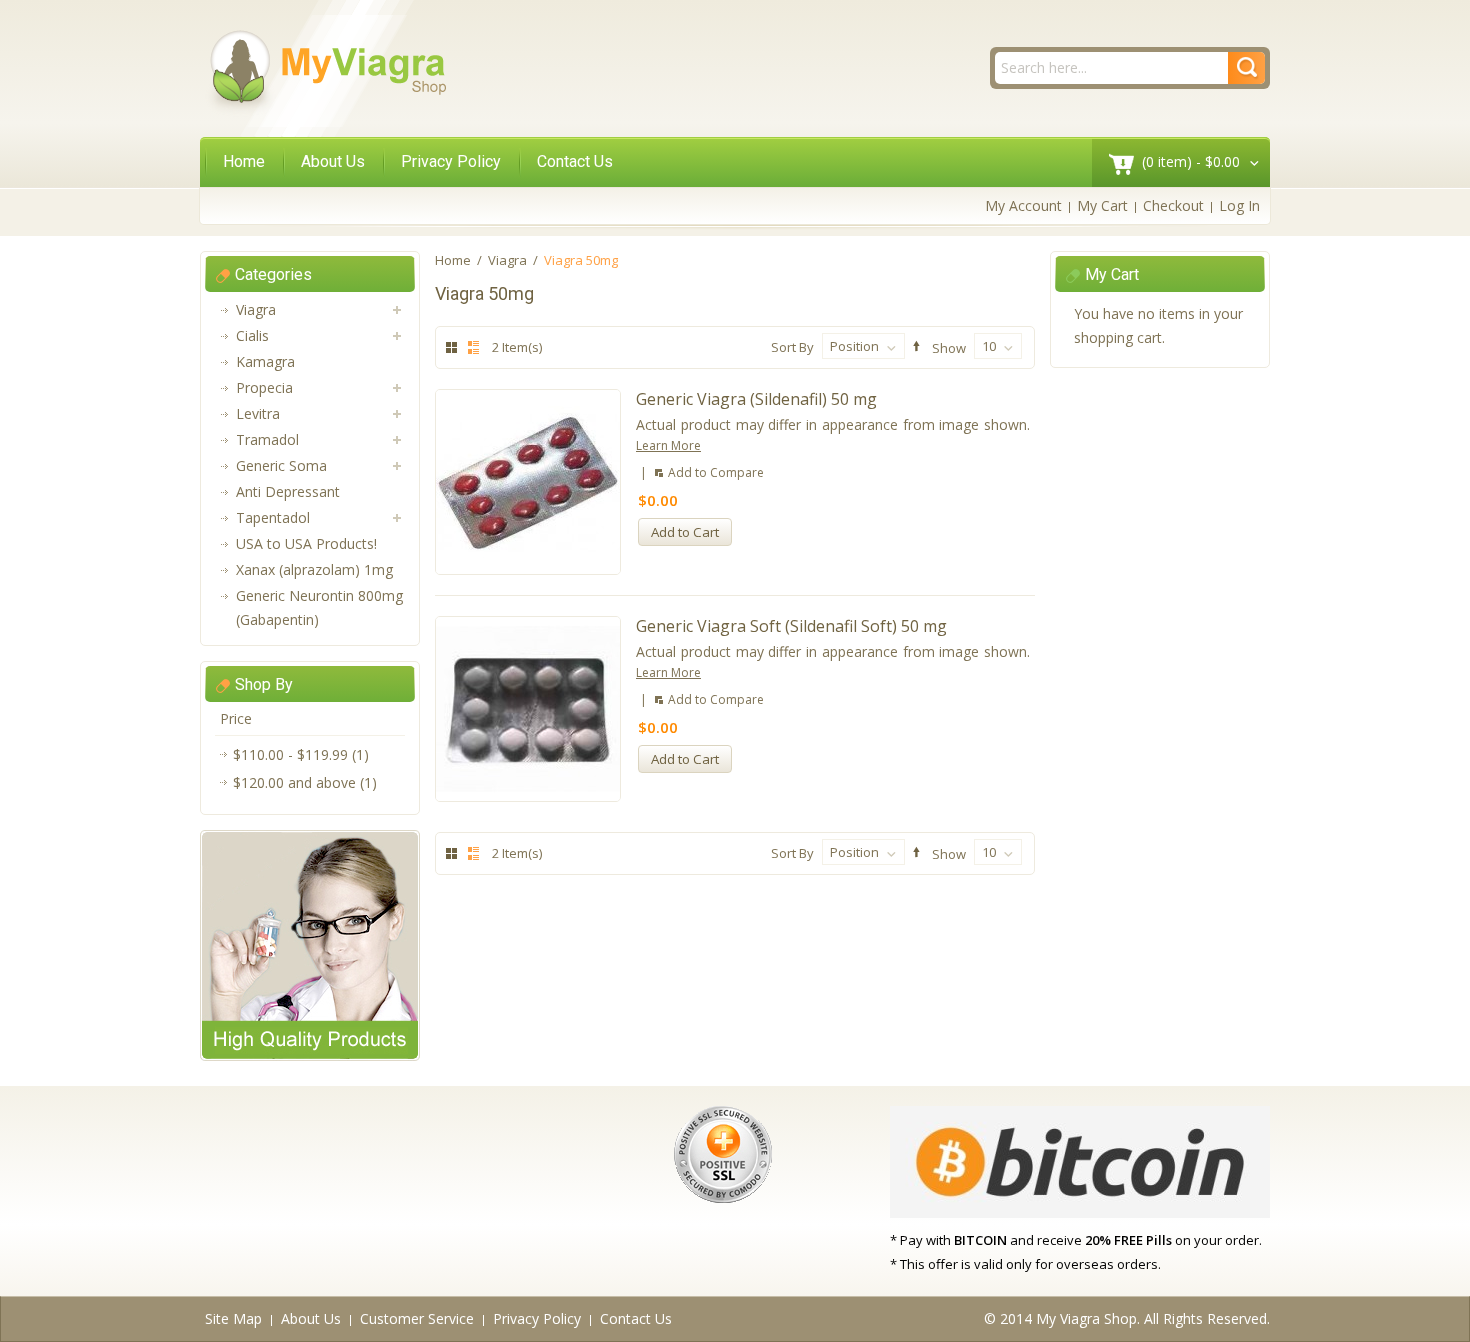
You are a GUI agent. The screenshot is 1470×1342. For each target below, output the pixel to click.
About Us (333, 161)
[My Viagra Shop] (327, 71)
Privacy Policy (451, 161)
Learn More (668, 445)
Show (949, 347)
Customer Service (417, 1318)
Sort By (792, 347)
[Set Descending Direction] (913, 346)
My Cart (1102, 205)
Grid (452, 347)
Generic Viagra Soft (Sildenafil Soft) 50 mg (791, 626)
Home (244, 161)
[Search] (1246, 68)
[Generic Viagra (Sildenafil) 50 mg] (528, 482)
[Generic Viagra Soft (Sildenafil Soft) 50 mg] (528, 709)
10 (989, 346)
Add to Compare (716, 472)
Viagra (507, 260)
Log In (1239, 205)
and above (294, 782)
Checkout (1173, 205)
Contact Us (575, 161)
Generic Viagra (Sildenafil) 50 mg (756, 399)
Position (854, 346)
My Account (1023, 205)
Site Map (233, 1318)
